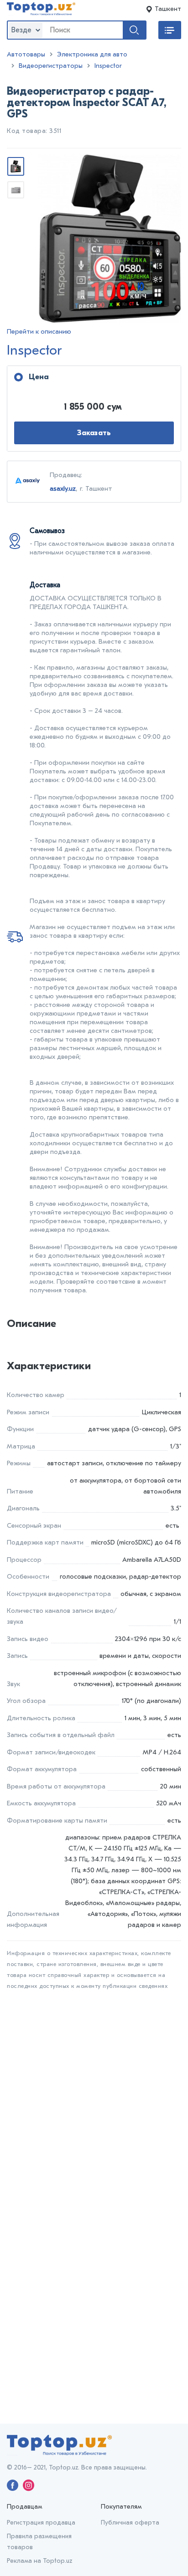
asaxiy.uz (63, 488)
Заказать (94, 433)
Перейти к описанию (39, 332)
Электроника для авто (92, 54)
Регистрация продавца (41, 2523)
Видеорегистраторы (51, 66)
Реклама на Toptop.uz (39, 2561)
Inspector (108, 66)
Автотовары (26, 54)
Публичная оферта (130, 2523)
